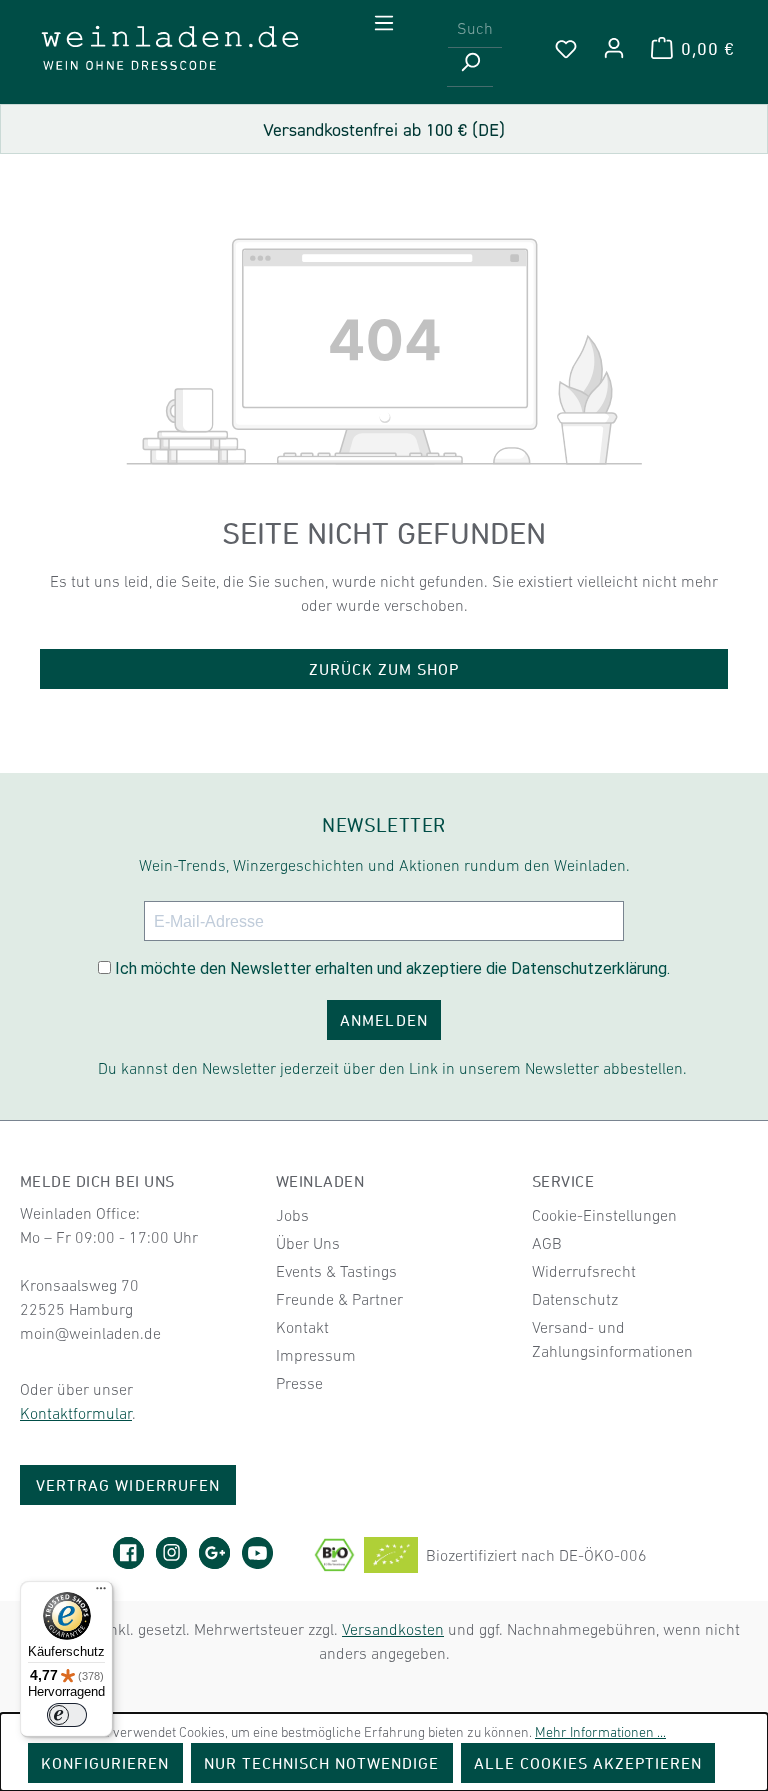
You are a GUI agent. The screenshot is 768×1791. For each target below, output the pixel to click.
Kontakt (302, 1327)
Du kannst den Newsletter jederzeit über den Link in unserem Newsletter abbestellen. (392, 1068)
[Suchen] (470, 67)
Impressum (316, 1355)
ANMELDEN (383, 1020)
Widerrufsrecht (584, 1271)
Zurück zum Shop (384, 669)
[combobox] (475, 28)
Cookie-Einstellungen (604, 1215)
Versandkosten (393, 1629)
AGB (547, 1243)
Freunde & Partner (339, 1299)
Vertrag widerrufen (128, 1485)
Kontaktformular (76, 1413)
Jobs (292, 1215)
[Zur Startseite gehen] (170, 48)
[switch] (67, 1715)
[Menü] (384, 23)
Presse (299, 1383)
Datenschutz (575, 1299)
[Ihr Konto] (614, 48)
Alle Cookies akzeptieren (588, 1763)
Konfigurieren (105, 1763)
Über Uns (308, 1243)
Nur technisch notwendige (322, 1763)
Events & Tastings (336, 1271)
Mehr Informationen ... (600, 1732)
